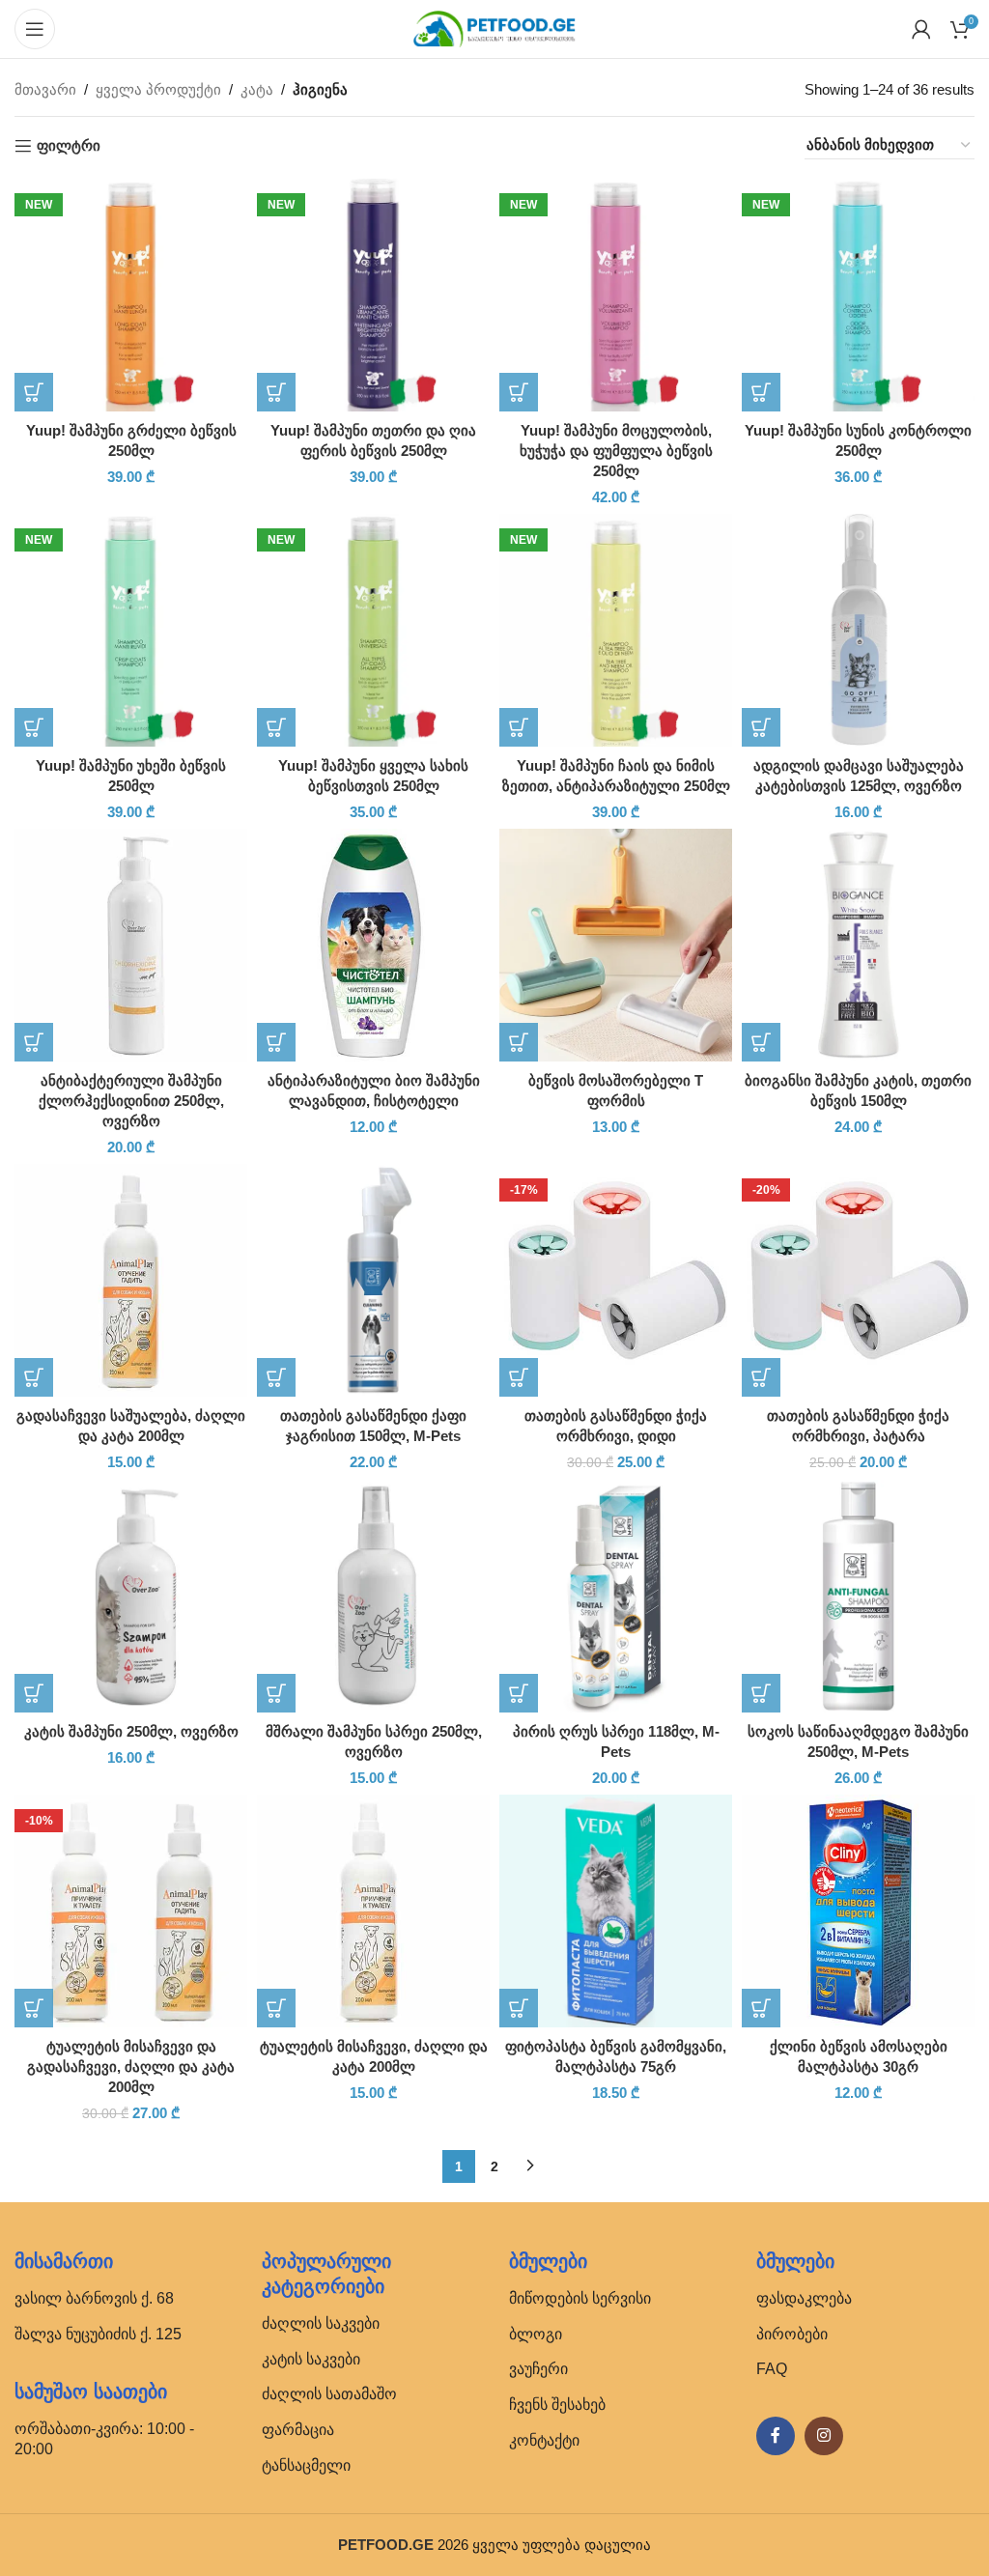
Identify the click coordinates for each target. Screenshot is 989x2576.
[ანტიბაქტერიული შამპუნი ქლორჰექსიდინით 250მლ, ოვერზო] (131, 945)
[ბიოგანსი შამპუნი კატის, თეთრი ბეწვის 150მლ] (858, 945)
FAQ (772, 2369)
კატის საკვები (311, 2359)
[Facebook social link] (776, 2436)
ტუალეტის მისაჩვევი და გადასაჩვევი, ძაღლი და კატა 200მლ (131, 2066)
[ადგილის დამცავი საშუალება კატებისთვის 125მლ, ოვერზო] (858, 630)
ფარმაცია (298, 2430)
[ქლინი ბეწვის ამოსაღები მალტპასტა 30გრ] (858, 1911)
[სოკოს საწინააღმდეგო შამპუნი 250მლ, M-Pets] (858, 1596)
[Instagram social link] (824, 2436)
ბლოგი (536, 2334)
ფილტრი (69, 145)
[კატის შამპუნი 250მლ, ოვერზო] (131, 1596)
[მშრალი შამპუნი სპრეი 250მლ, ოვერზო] (373, 1596)
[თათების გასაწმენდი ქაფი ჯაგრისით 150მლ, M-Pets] (373, 1280)
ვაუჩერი (538, 2369)
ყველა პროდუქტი (158, 89)
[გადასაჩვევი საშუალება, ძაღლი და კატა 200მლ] (131, 1280)
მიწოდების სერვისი (580, 2298)
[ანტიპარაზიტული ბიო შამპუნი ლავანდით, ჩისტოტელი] (373, 945)
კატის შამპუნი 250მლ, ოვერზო (131, 1731)
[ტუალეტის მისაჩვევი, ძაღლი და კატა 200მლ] (373, 1911)
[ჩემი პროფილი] (921, 29)
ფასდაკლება (804, 2298)
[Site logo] (494, 28)
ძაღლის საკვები (321, 2323)
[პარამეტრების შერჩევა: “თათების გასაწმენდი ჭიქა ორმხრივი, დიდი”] (519, 1377)
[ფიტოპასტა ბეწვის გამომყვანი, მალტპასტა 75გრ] (616, 1911)
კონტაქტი (544, 2440)
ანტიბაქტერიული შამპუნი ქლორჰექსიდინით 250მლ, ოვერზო (131, 1101)
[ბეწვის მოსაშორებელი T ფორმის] (616, 945)
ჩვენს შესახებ (557, 2405)
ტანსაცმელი (306, 2465)
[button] (34, 392)
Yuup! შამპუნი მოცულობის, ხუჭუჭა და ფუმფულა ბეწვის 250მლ (616, 451)
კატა (257, 89)
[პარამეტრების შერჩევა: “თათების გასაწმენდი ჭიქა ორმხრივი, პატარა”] (761, 1377)
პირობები (792, 2334)
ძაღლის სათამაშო (329, 2394)
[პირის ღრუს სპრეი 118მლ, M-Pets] (616, 1596)
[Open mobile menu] (35, 29)
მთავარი (45, 89)
